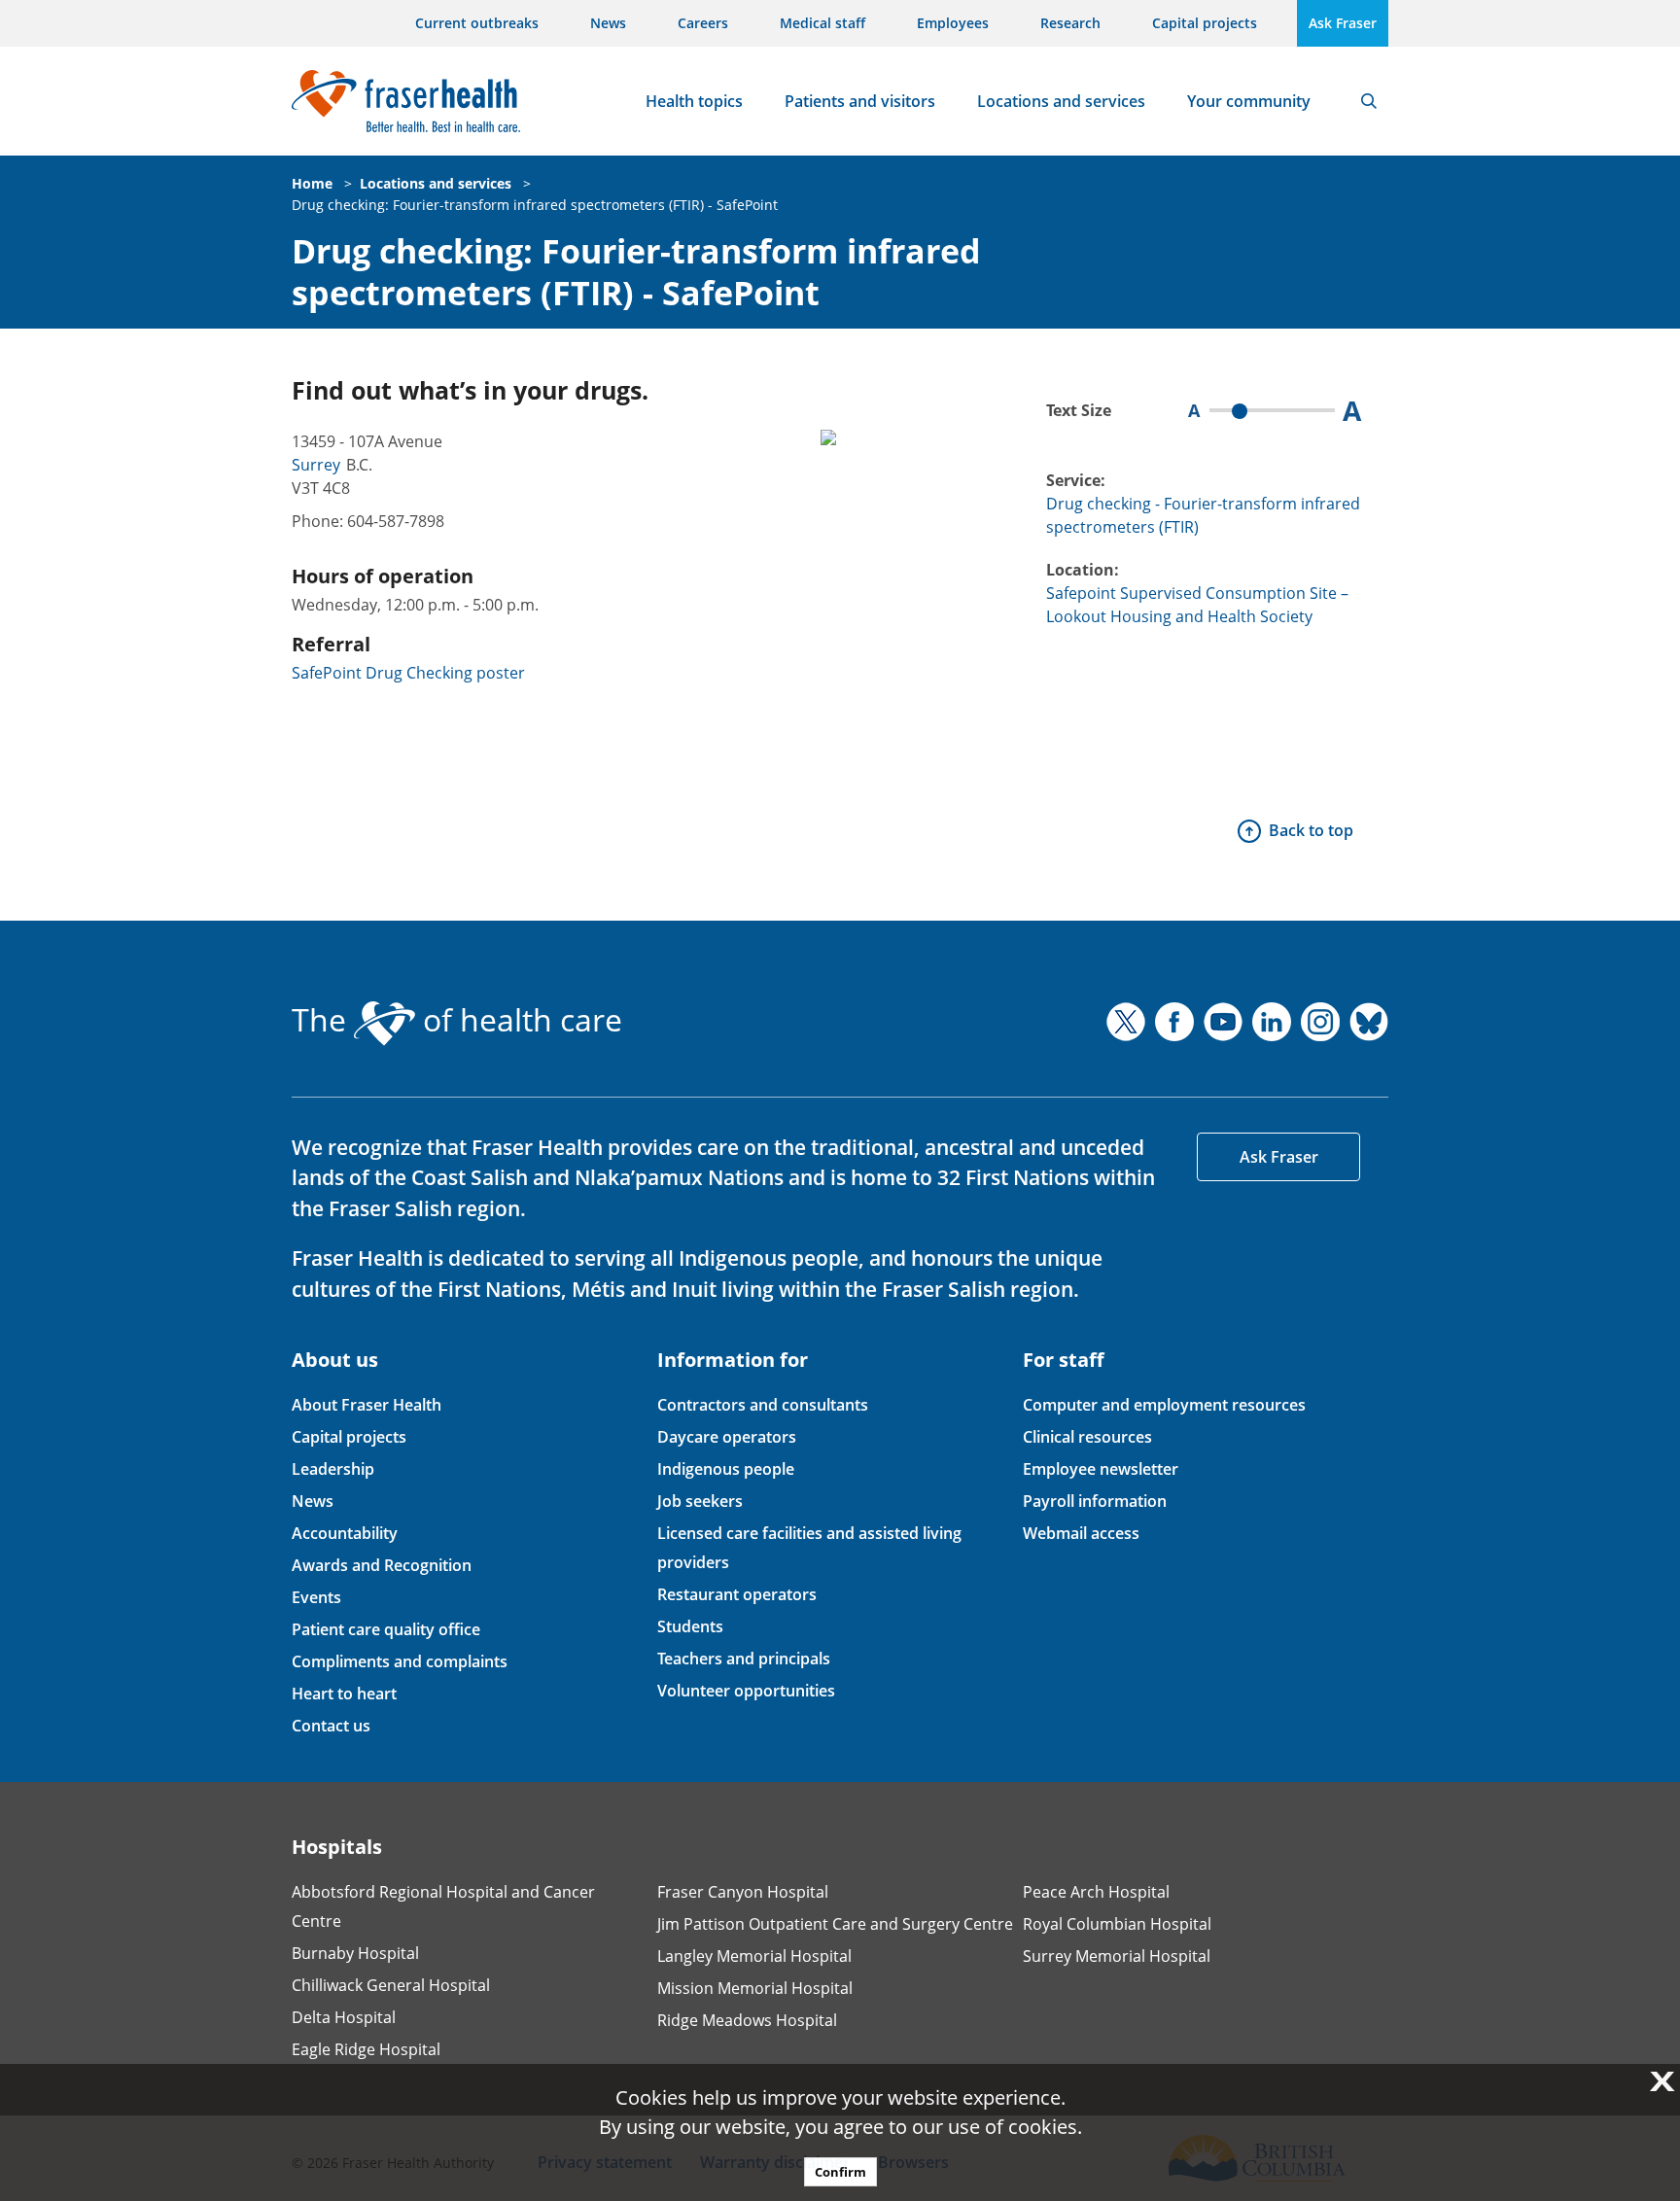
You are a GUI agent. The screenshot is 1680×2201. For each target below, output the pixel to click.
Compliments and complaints (400, 1661)
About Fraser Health (367, 1405)
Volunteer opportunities (746, 1691)
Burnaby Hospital (355, 1953)
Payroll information (1095, 1501)
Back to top (1311, 830)
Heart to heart (344, 1694)
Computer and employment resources (1164, 1405)
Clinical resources (1087, 1437)
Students (690, 1626)
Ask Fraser (1343, 23)
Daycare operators (727, 1437)
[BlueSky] (1369, 1022)
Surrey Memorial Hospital (1117, 1956)
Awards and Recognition (382, 1565)
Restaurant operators (737, 1594)
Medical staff (822, 23)
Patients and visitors (860, 101)
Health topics (694, 101)
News (608, 23)
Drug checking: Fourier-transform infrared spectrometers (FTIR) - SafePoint (535, 205)
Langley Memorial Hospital (754, 1956)
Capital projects (1205, 23)
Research (1070, 23)
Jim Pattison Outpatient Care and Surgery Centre (835, 1924)
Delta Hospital (344, 2017)
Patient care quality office (386, 1629)
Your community (1249, 101)
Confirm (840, 2172)
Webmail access (1081, 1533)
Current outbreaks (477, 23)
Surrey (316, 465)
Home (312, 183)
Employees (953, 23)
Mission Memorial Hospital (755, 1988)
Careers (703, 23)
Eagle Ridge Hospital (366, 2049)
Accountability (345, 1533)
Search (1369, 101)
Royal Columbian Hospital (1117, 1924)
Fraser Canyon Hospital (743, 1892)
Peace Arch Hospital (1096, 1892)
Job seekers (700, 1501)
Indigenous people (726, 1469)
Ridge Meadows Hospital (747, 2020)
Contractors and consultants (763, 1405)
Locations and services (1061, 101)
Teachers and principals (744, 1659)
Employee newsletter (1101, 1469)
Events (316, 1597)
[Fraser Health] (406, 99)
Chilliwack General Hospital (391, 1985)
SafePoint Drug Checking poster (408, 673)
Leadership (333, 1469)
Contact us (331, 1726)
